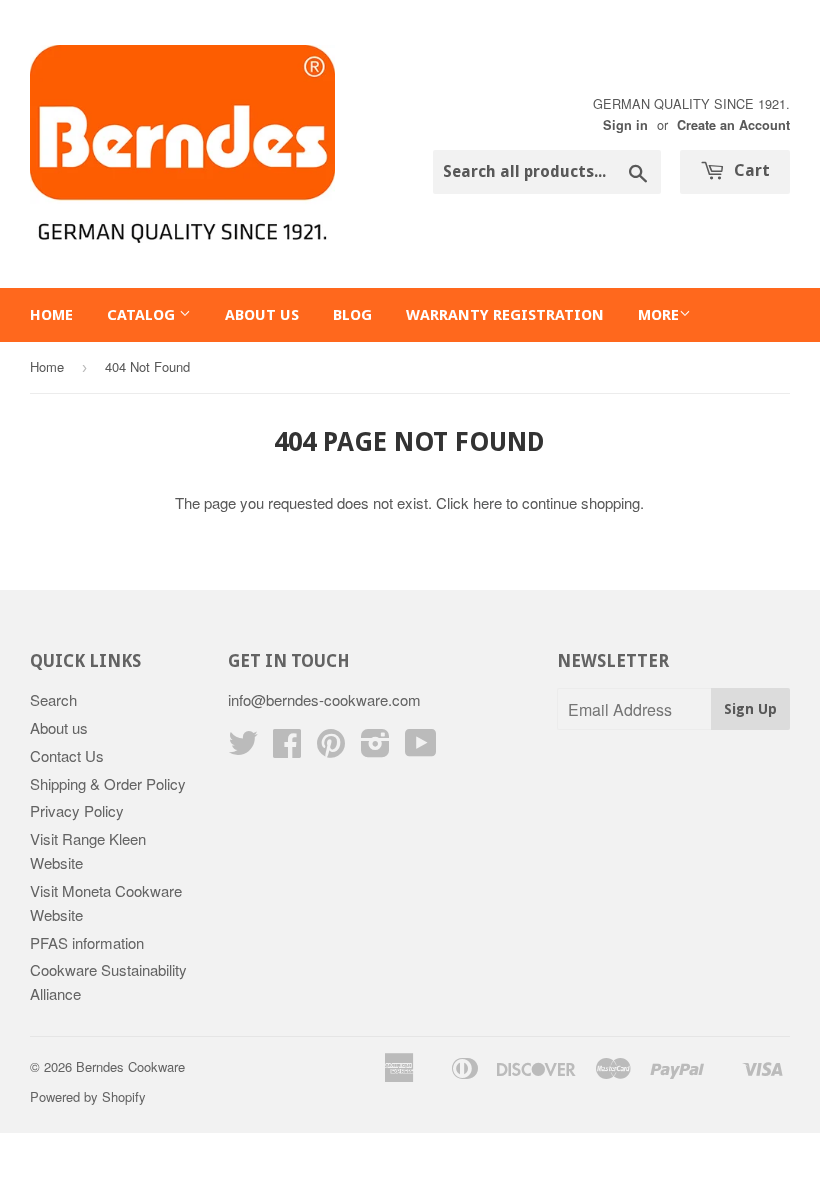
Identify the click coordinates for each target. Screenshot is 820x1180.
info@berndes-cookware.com (324, 699)
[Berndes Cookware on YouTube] (421, 748)
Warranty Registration (505, 315)
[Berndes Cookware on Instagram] (375, 748)
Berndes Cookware (130, 1066)
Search (53, 699)
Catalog (143, 315)
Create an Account (733, 125)
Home (51, 315)
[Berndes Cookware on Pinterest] (331, 748)
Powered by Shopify (88, 1096)
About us (262, 315)
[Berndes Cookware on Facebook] (287, 748)
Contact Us (67, 755)
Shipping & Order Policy (108, 783)
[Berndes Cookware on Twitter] (243, 748)
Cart (750, 170)
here (487, 502)
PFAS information (87, 942)
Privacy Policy (77, 810)
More (658, 315)
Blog (352, 315)
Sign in (625, 125)
